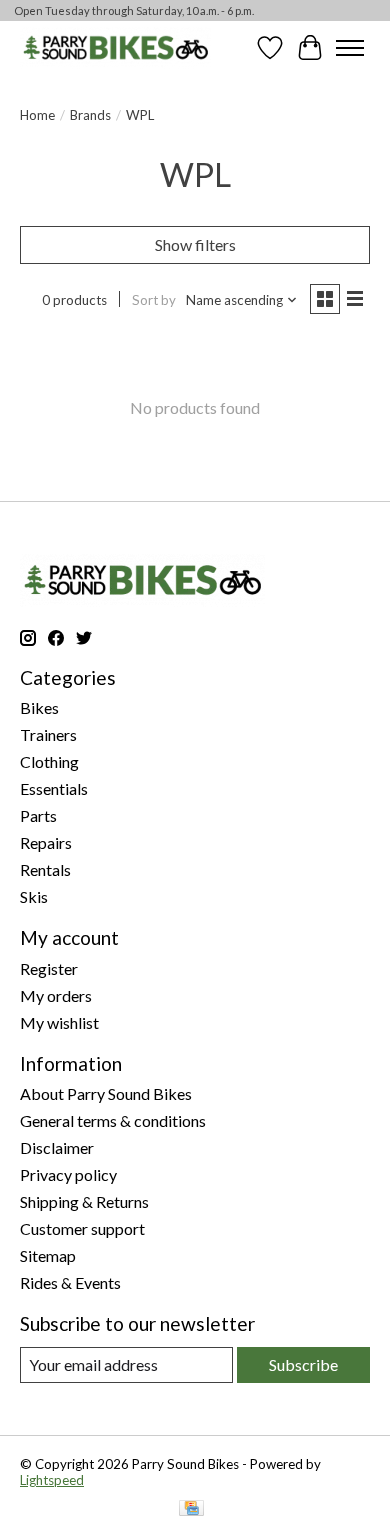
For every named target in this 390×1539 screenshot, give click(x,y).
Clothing (49, 761)
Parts (38, 815)
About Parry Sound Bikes (106, 1093)
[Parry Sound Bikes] (115, 47)
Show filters (195, 244)
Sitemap (48, 1255)
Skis (34, 896)
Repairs (46, 842)
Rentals (45, 869)
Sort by (154, 300)
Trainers (48, 734)
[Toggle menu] (350, 48)
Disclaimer (57, 1147)
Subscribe (303, 1364)
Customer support (82, 1228)
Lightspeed (52, 1480)
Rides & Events (70, 1282)
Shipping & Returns (84, 1201)
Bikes (39, 707)
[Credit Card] (191, 1509)
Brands (90, 115)
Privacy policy (68, 1174)
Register (49, 968)
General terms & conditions (113, 1120)
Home (37, 115)
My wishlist (59, 1022)
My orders (56, 995)
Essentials (54, 788)
